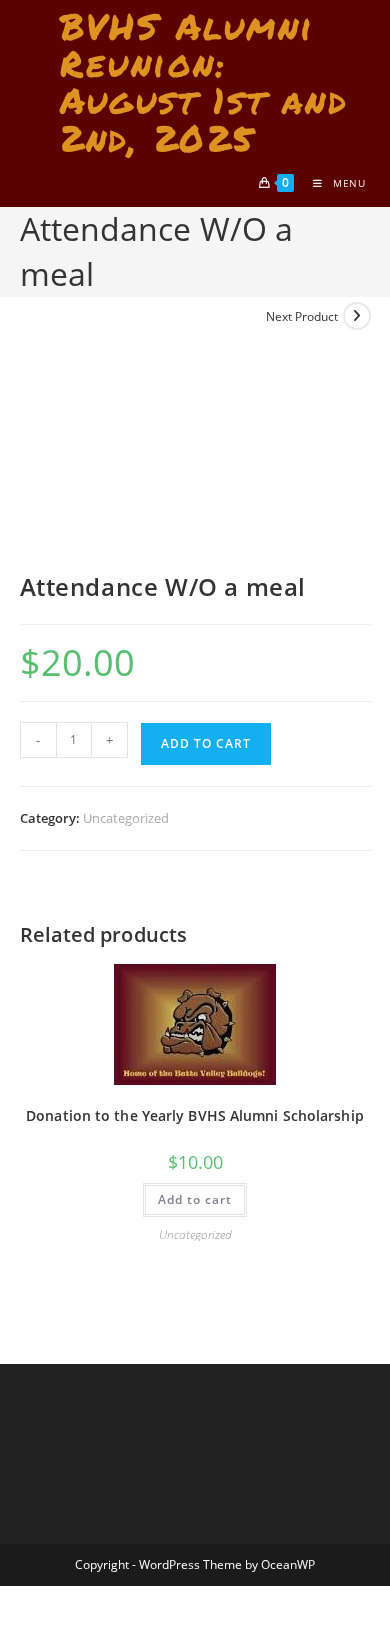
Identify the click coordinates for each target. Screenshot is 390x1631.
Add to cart (206, 743)
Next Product (302, 316)
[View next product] (357, 316)
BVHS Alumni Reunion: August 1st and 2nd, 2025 (204, 81)
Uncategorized (126, 818)
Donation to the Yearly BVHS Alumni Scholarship (195, 1115)
